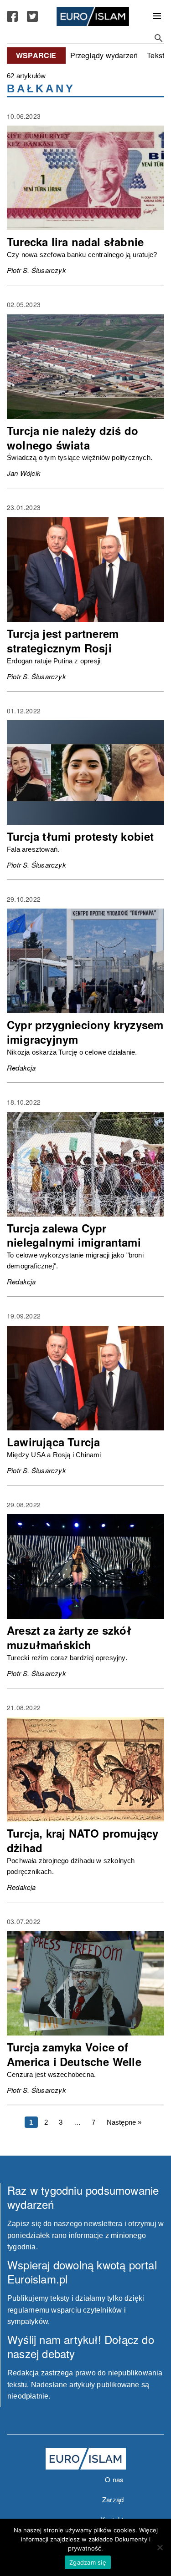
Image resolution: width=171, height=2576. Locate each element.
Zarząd (113, 2499)
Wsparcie (36, 55)
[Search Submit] (159, 38)
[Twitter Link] (32, 16)
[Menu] (157, 16)
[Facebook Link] (12, 16)
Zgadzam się (88, 2562)
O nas (114, 2479)
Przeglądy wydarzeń (104, 55)
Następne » (124, 2122)
